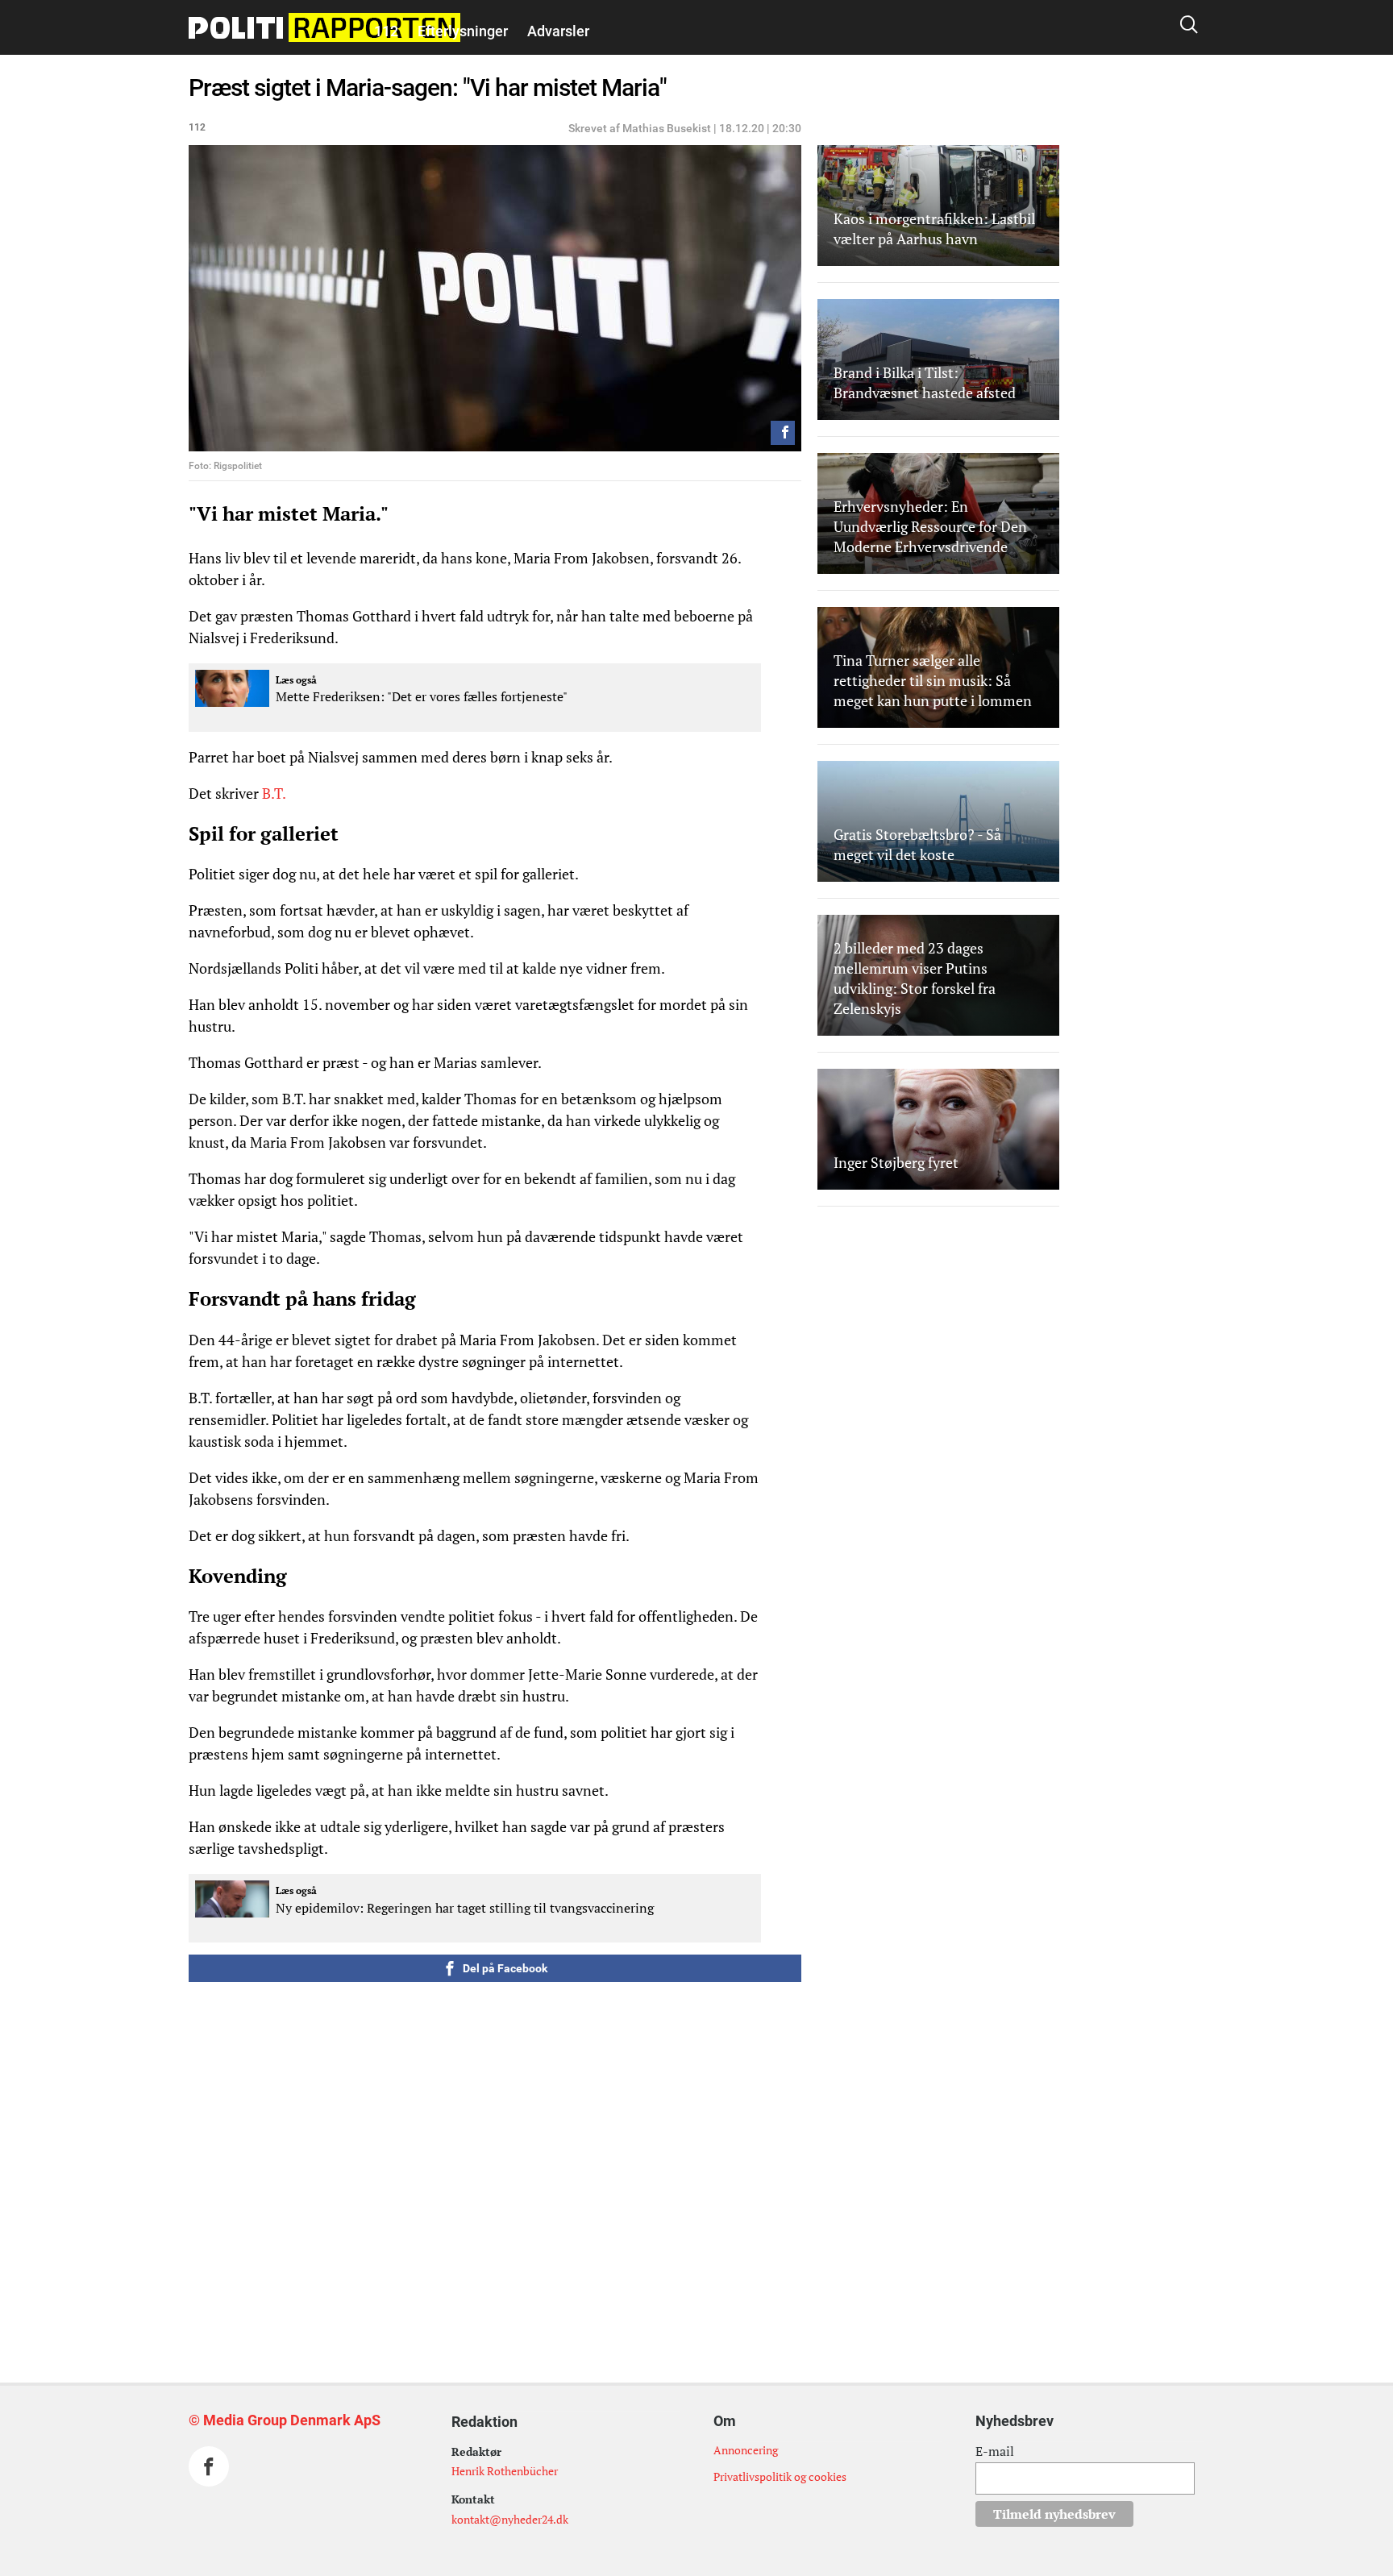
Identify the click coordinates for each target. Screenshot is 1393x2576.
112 (386, 31)
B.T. (275, 793)
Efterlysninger (463, 31)
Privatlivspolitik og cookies (780, 2476)
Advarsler (558, 31)
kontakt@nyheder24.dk (510, 2519)
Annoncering (746, 2450)
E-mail (995, 2451)
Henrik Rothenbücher (505, 2471)
